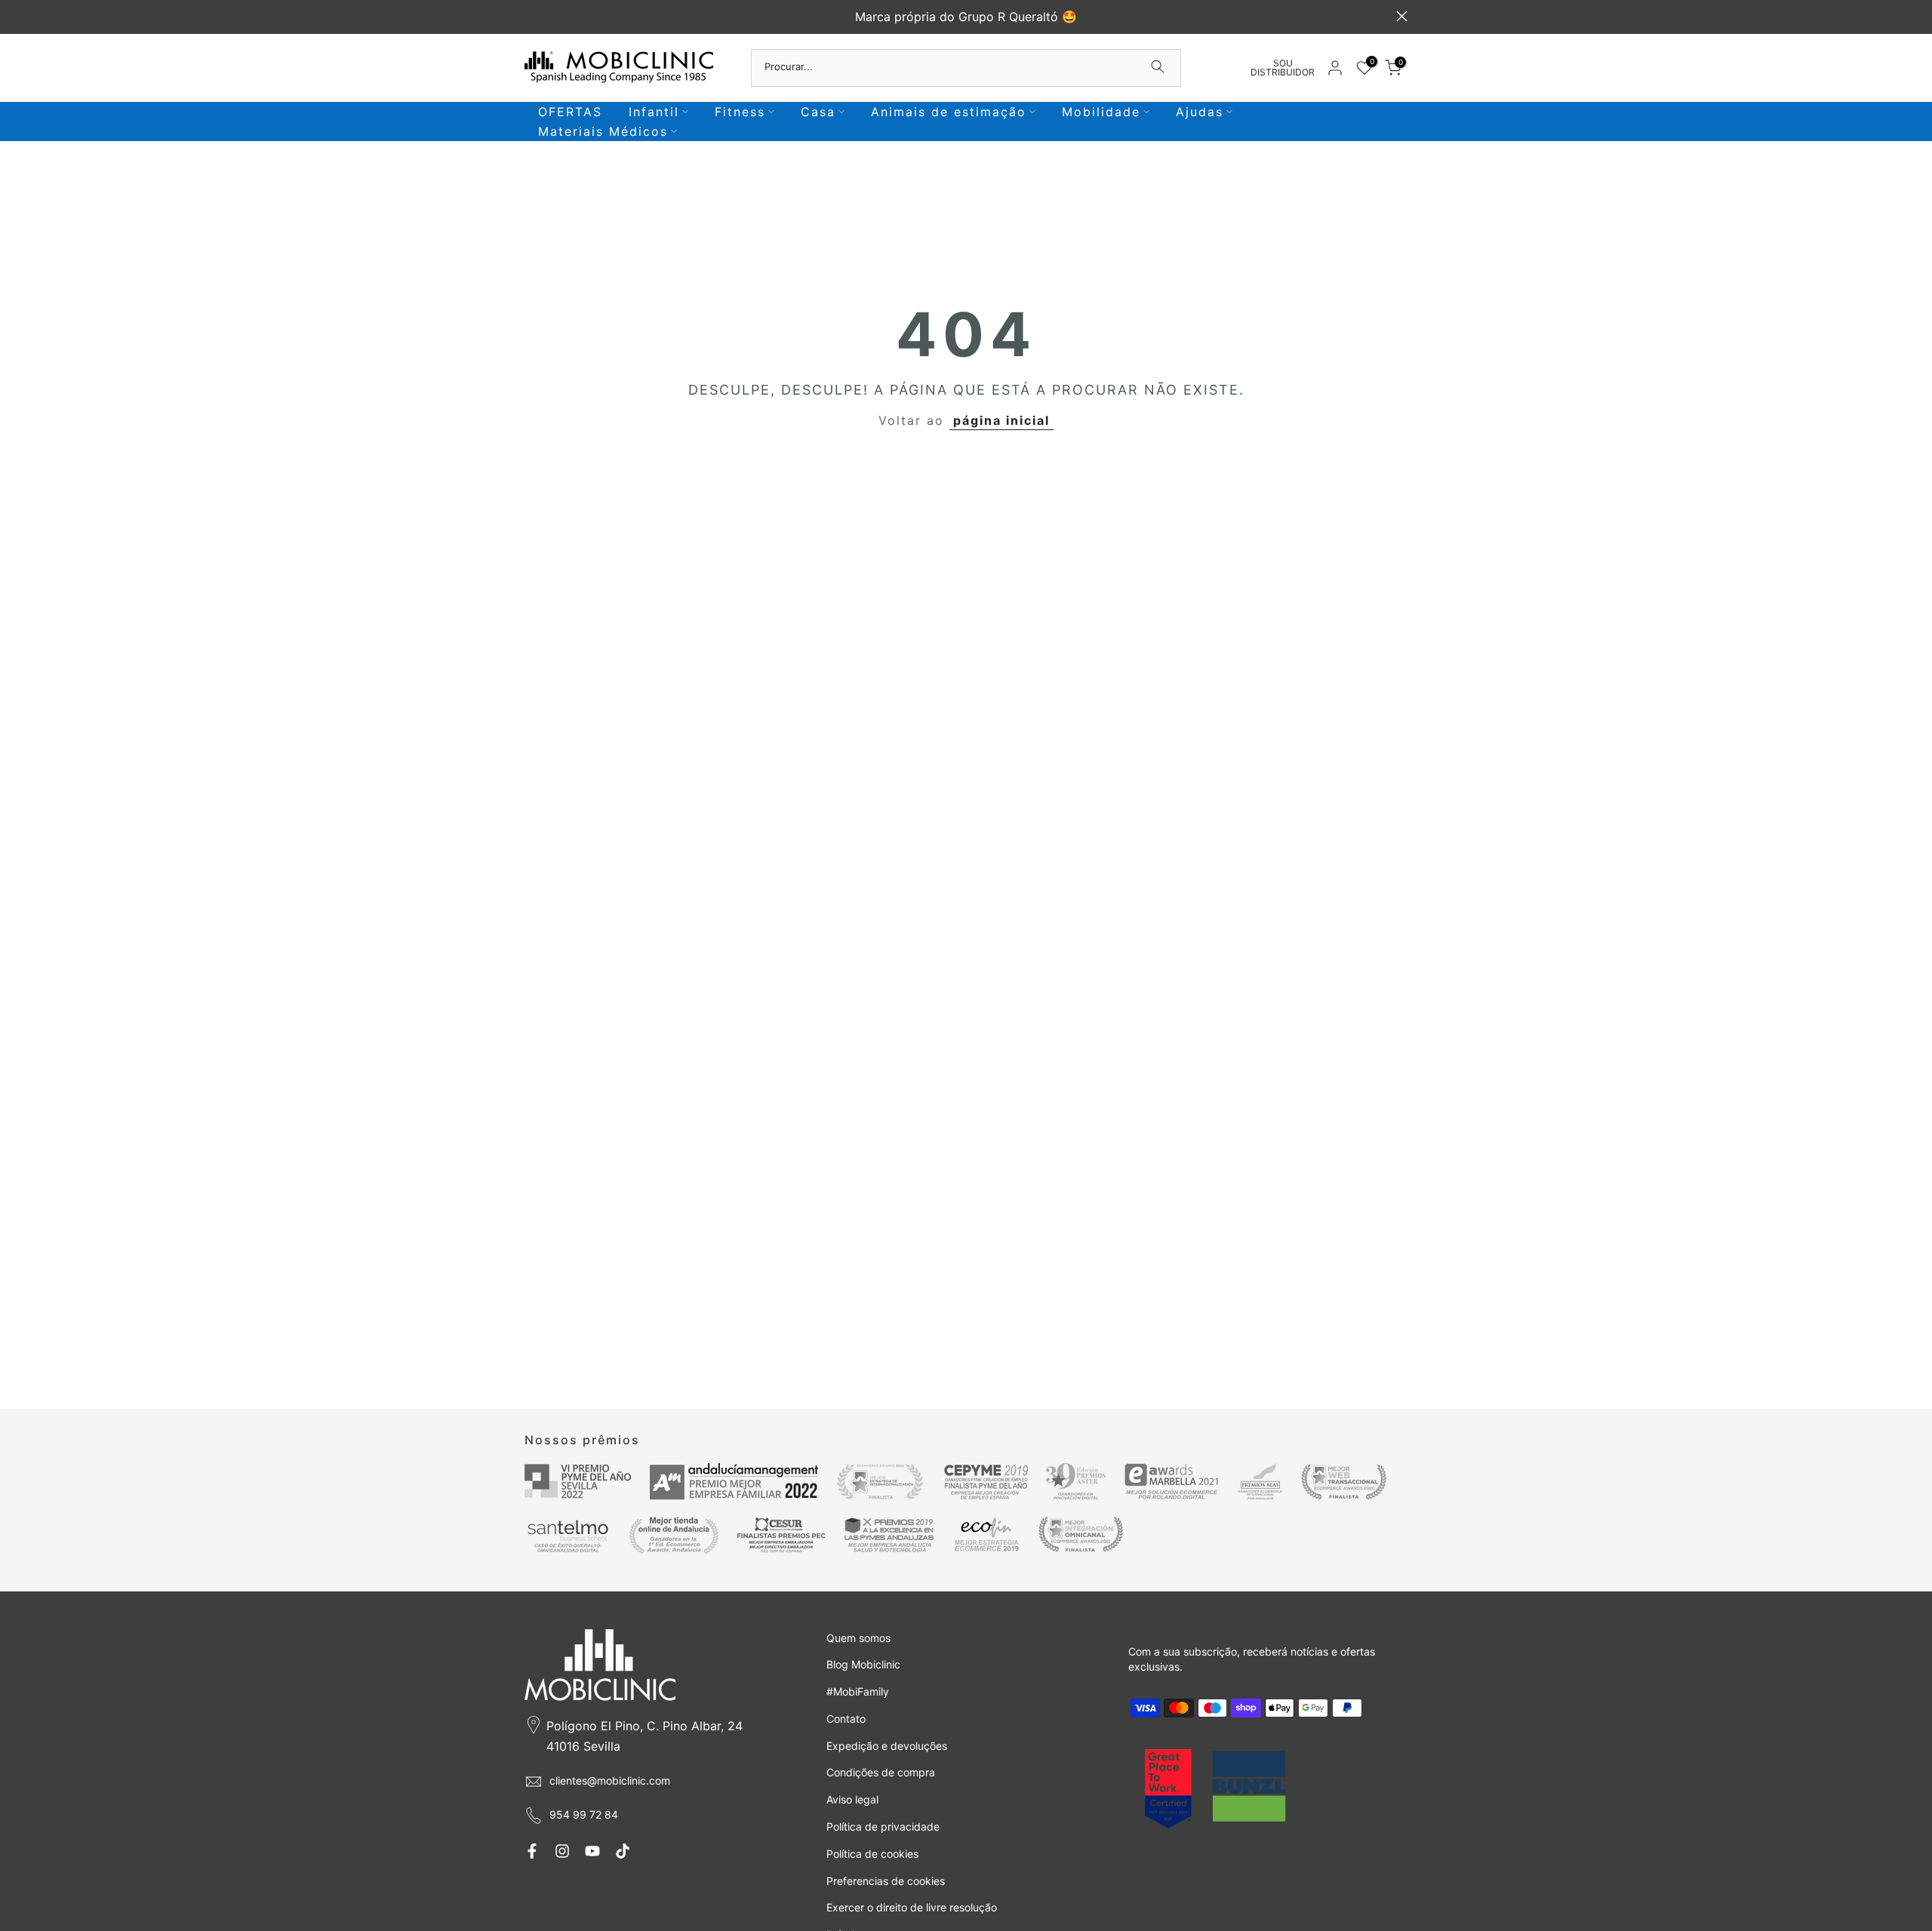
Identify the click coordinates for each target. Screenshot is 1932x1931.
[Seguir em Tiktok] (623, 1851)
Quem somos (858, 1638)
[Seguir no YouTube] (592, 1851)
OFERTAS (570, 112)
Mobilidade (1101, 112)
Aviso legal (852, 1799)
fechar (530, 16)
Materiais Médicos (603, 131)
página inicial (1001, 420)
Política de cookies (872, 1854)
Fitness (740, 112)
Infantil (654, 112)
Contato (846, 1719)
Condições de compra (881, 1772)
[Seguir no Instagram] (562, 1851)
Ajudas (1200, 112)
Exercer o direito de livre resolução (912, 1907)
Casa (818, 112)
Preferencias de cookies (886, 1881)
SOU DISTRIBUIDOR (1283, 68)
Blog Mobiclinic (863, 1664)
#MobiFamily (858, 1691)
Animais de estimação (949, 112)
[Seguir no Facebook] (532, 1851)
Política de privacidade (883, 1826)
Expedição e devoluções (887, 1746)
